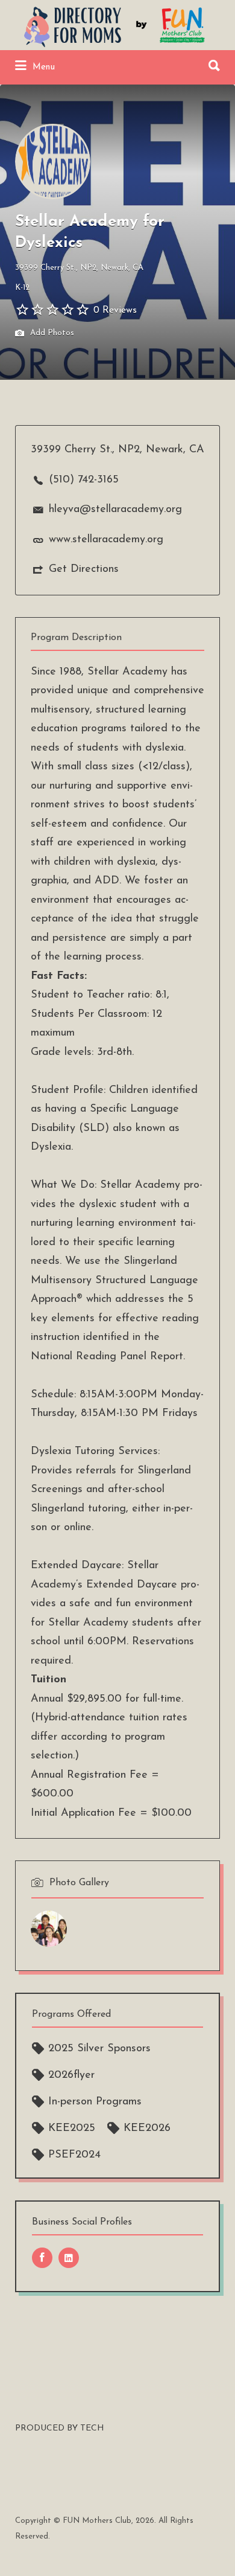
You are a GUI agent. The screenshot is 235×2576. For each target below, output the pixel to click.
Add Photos (51, 334)
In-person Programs (95, 2102)
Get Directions (84, 569)
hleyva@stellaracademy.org (115, 510)
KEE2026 (147, 2129)
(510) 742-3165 (84, 480)
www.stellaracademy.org (106, 540)
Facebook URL (42, 2258)
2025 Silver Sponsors (99, 2049)
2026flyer (71, 2075)
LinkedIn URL (69, 2258)
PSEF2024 (74, 2155)
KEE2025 (72, 2129)
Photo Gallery (79, 1883)
